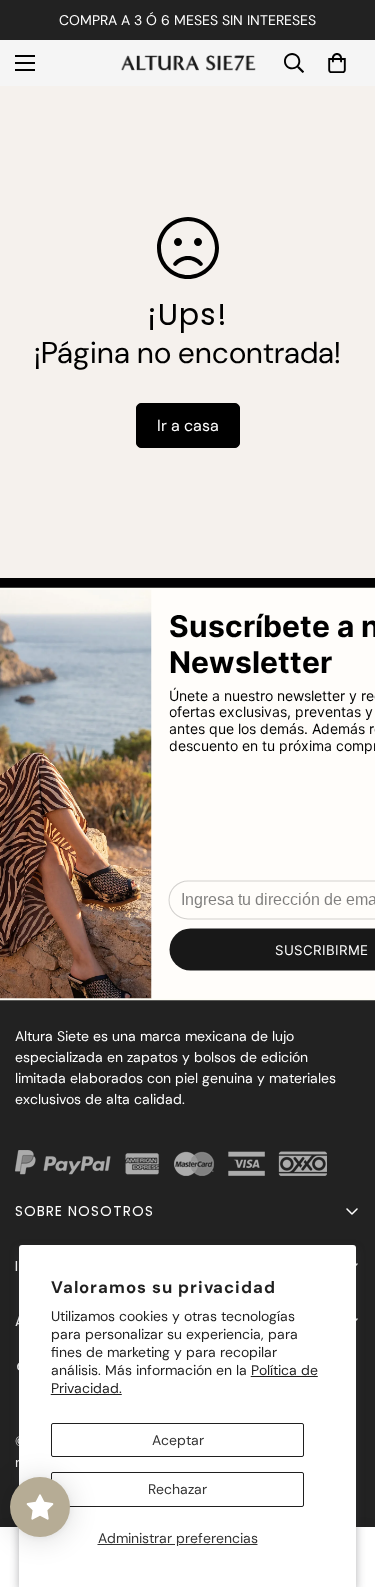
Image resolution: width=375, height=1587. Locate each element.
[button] (337, 63)
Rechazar (177, 1489)
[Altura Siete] (187, 63)
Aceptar (178, 1440)
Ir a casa (188, 425)
